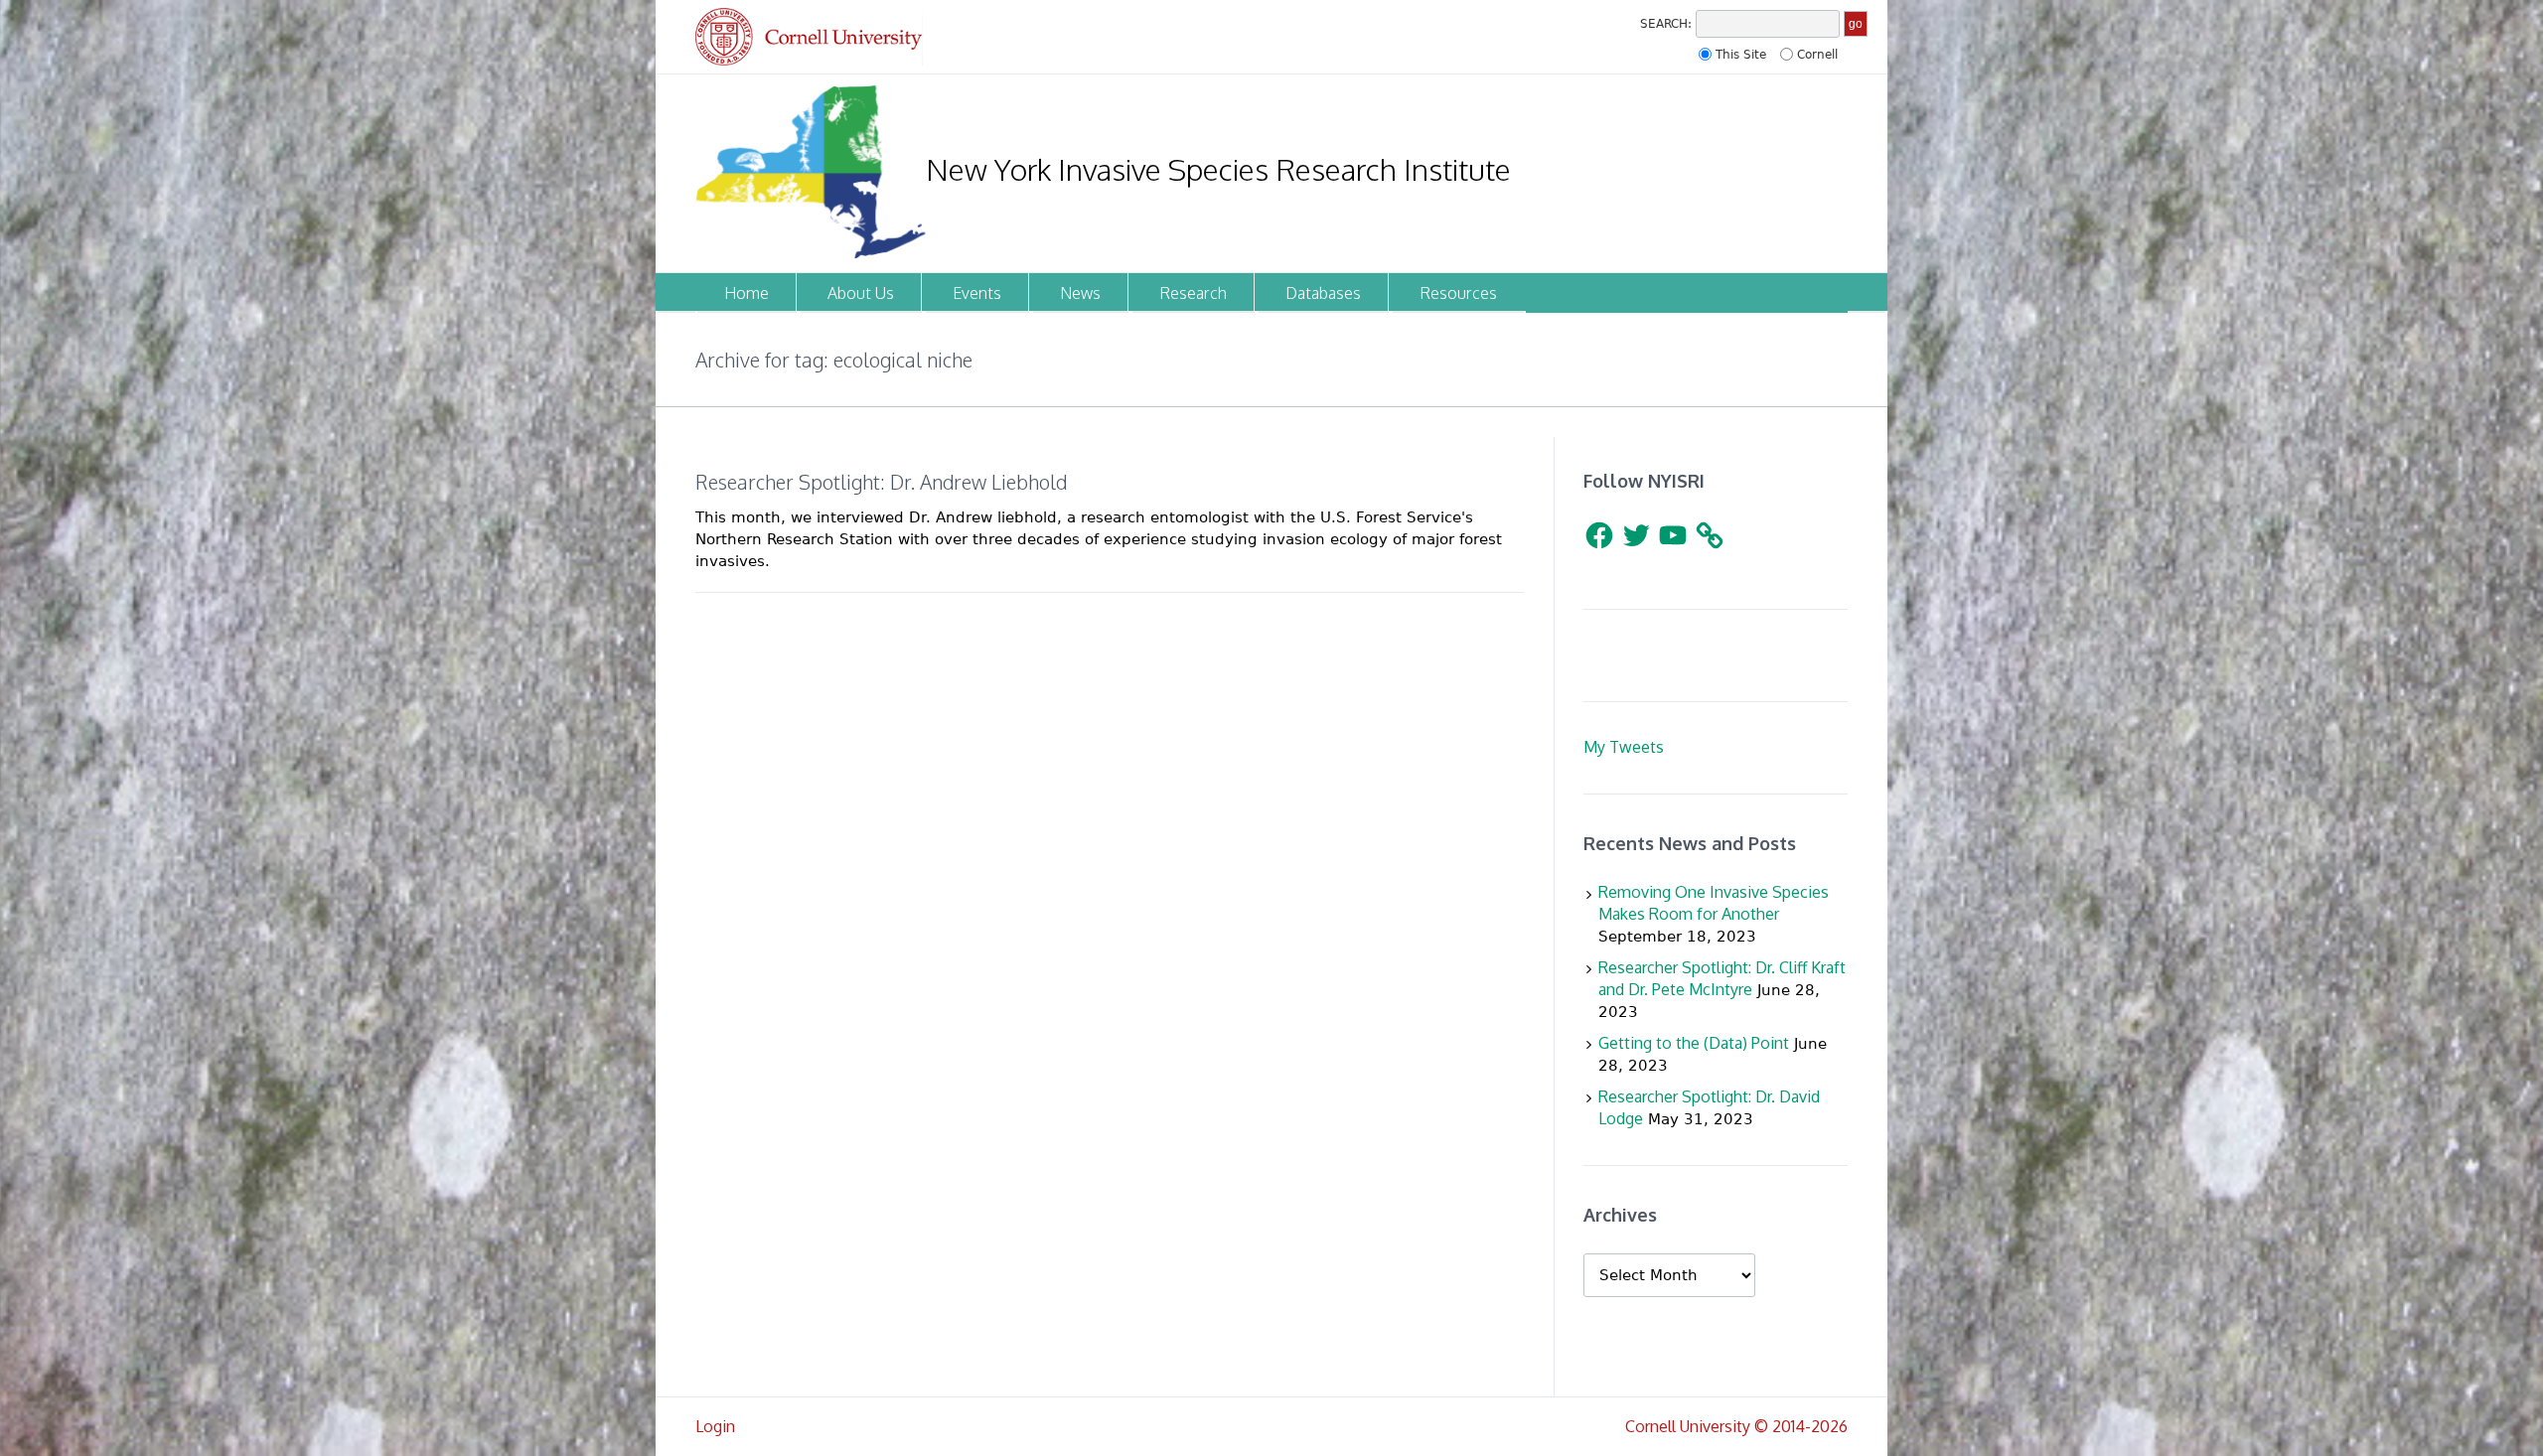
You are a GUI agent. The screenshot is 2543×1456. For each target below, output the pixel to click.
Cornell (1817, 55)
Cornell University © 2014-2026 (1736, 1426)
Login (715, 1426)
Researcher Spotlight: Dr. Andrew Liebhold (881, 482)
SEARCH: (1666, 24)
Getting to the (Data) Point (1694, 1043)
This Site (1741, 55)
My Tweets (1624, 747)
